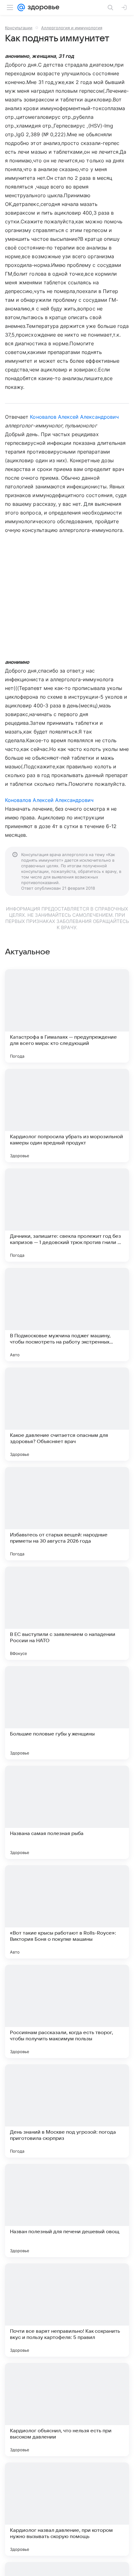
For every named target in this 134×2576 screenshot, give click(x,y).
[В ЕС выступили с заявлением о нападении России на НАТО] (67, 1613)
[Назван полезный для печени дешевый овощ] (67, 2210)
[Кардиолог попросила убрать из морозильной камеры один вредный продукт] (67, 1116)
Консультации (19, 28)
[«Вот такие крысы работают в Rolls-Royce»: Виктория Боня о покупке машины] (67, 1912)
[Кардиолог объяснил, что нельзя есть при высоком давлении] (67, 2410)
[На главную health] (42, 7)
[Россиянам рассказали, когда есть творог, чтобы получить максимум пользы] (67, 2011)
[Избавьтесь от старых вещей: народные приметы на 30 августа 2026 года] (67, 1514)
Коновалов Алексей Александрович (74, 417)
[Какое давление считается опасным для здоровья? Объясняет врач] (67, 1414)
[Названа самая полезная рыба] (67, 1812)
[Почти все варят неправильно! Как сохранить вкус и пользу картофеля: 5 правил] (67, 2310)
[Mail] (21, 7)
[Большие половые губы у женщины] (67, 1713)
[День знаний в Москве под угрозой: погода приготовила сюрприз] (67, 2111)
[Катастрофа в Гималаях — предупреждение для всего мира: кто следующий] (67, 1016)
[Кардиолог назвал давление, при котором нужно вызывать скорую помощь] (67, 2509)
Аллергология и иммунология (72, 28)
